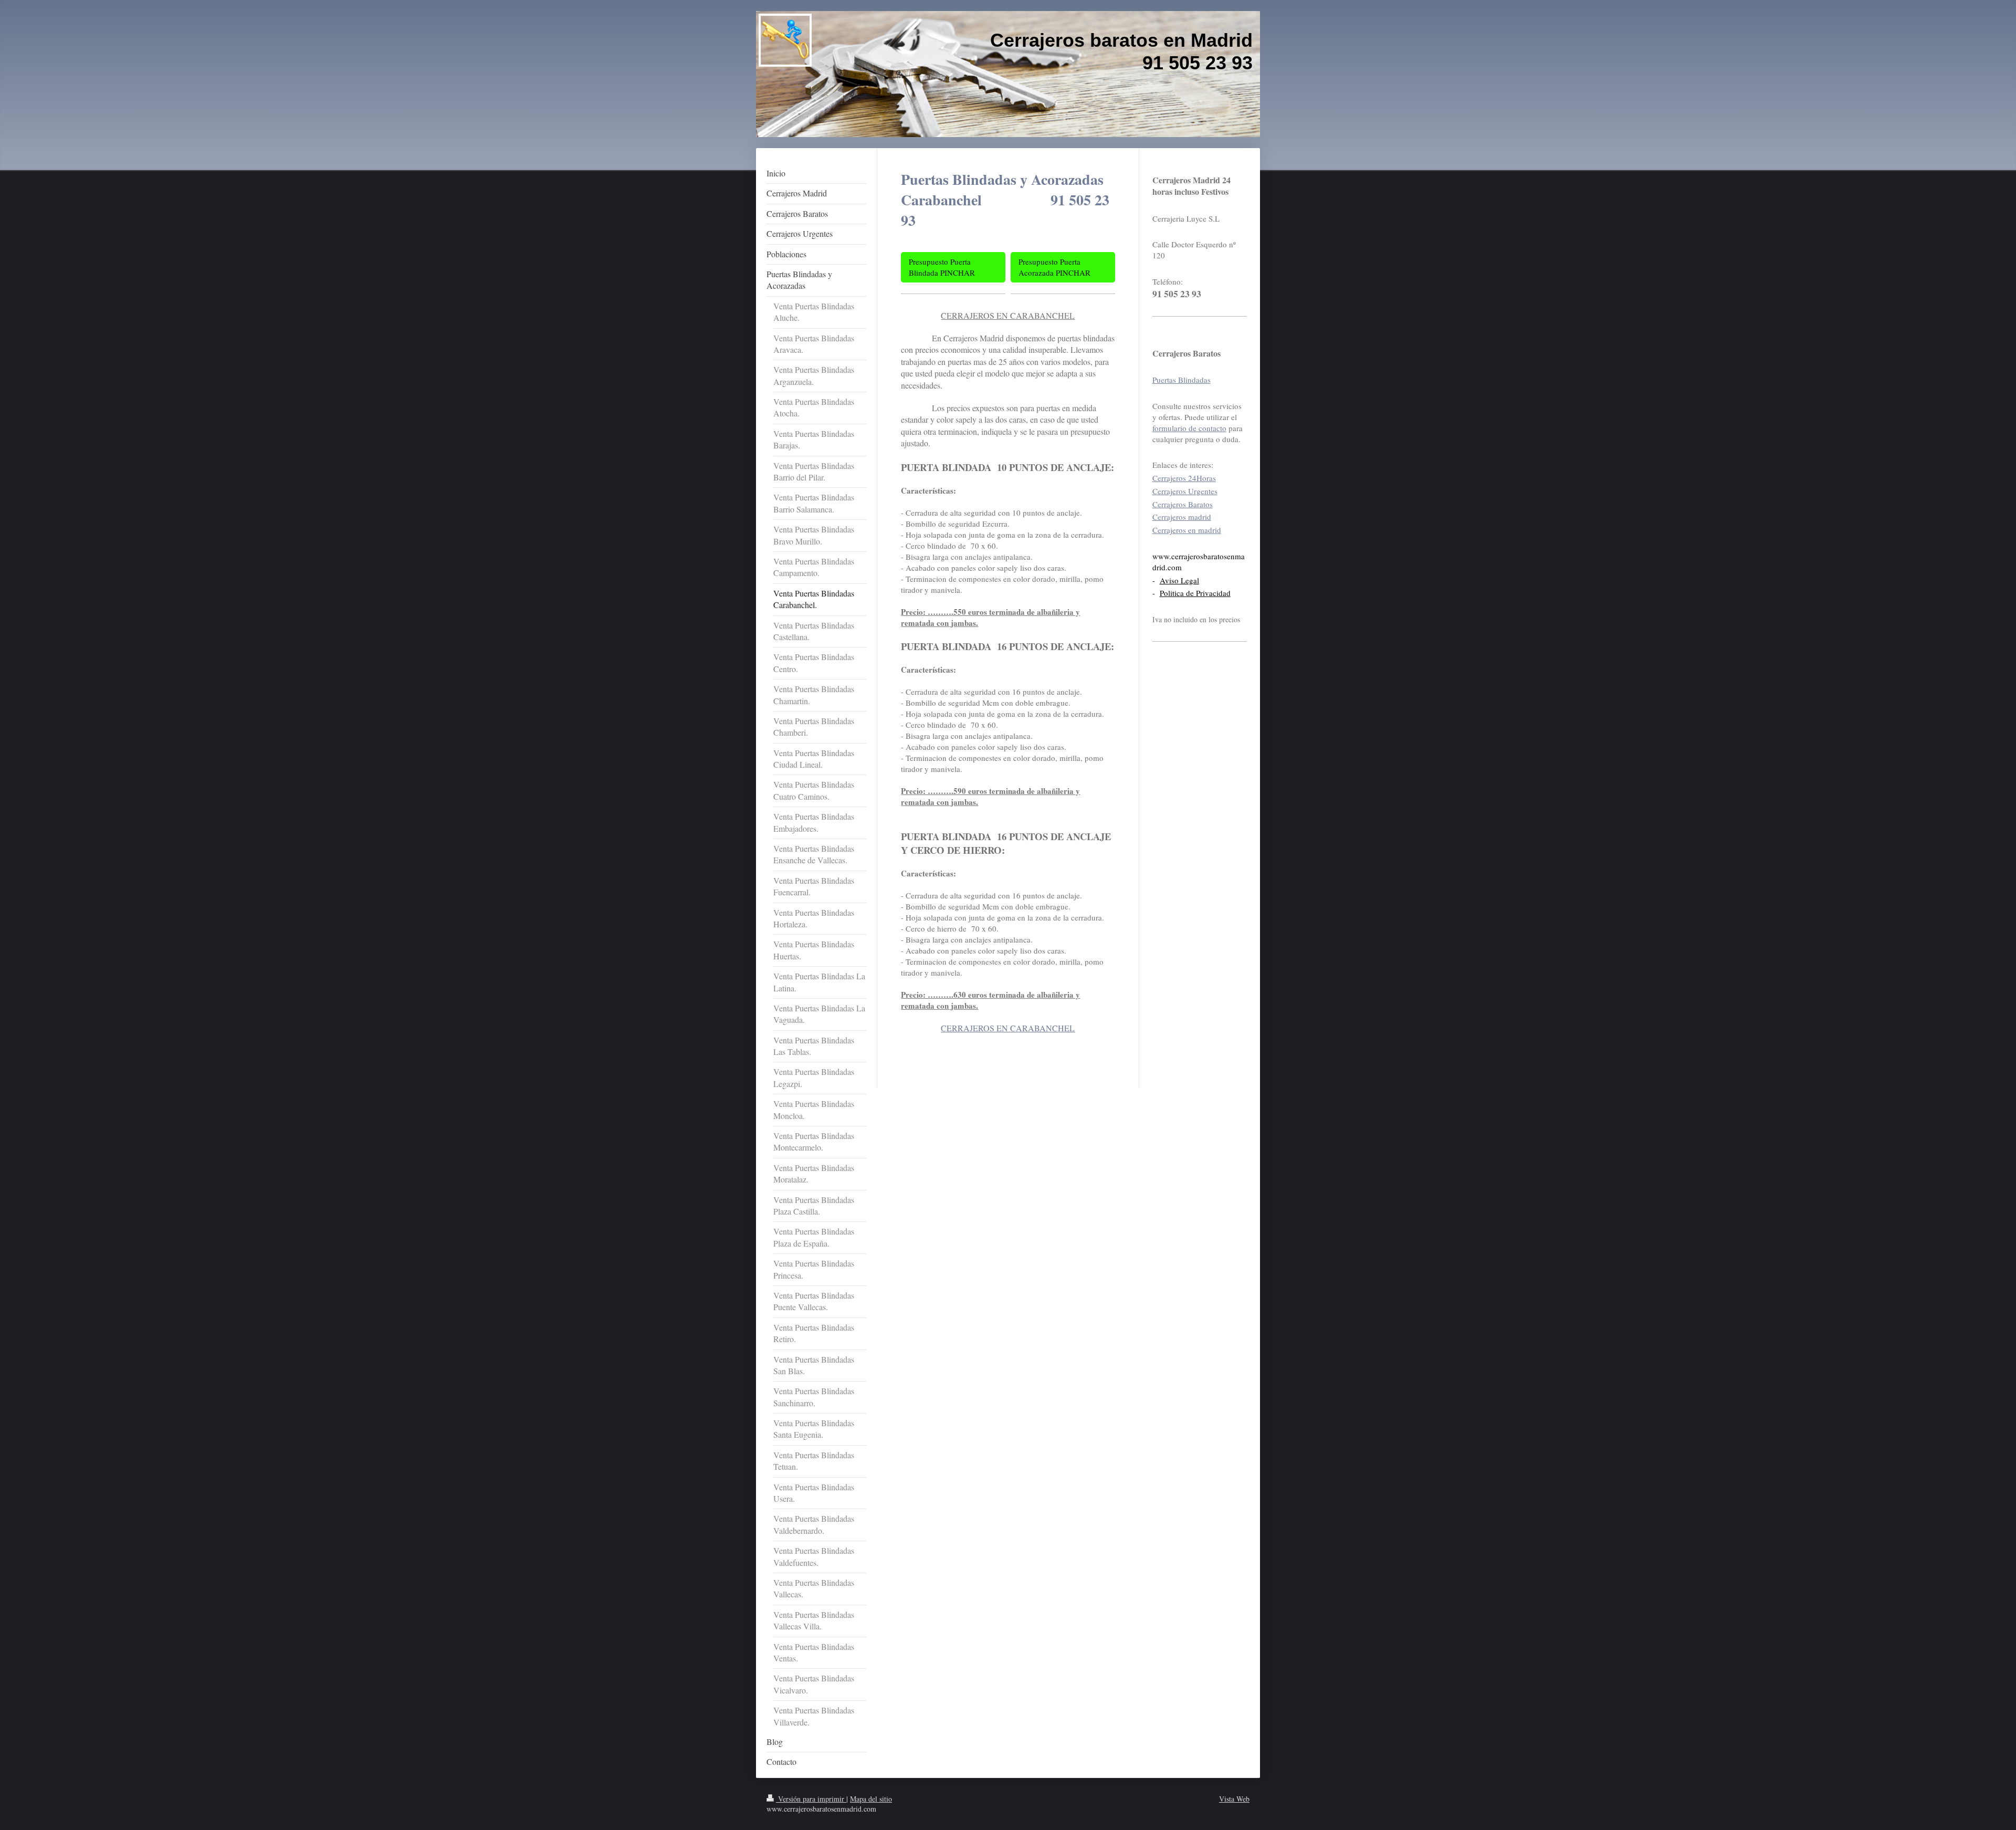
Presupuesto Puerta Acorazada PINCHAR (1054, 267)
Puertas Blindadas (1182, 380)
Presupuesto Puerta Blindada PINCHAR (942, 267)
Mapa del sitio (871, 1799)
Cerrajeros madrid (1182, 517)
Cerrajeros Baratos (1183, 504)
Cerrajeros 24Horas (1184, 478)
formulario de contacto (1189, 428)
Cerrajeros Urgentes (1185, 491)
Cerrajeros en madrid (1187, 530)
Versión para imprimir (811, 1799)
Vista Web (1234, 1799)
